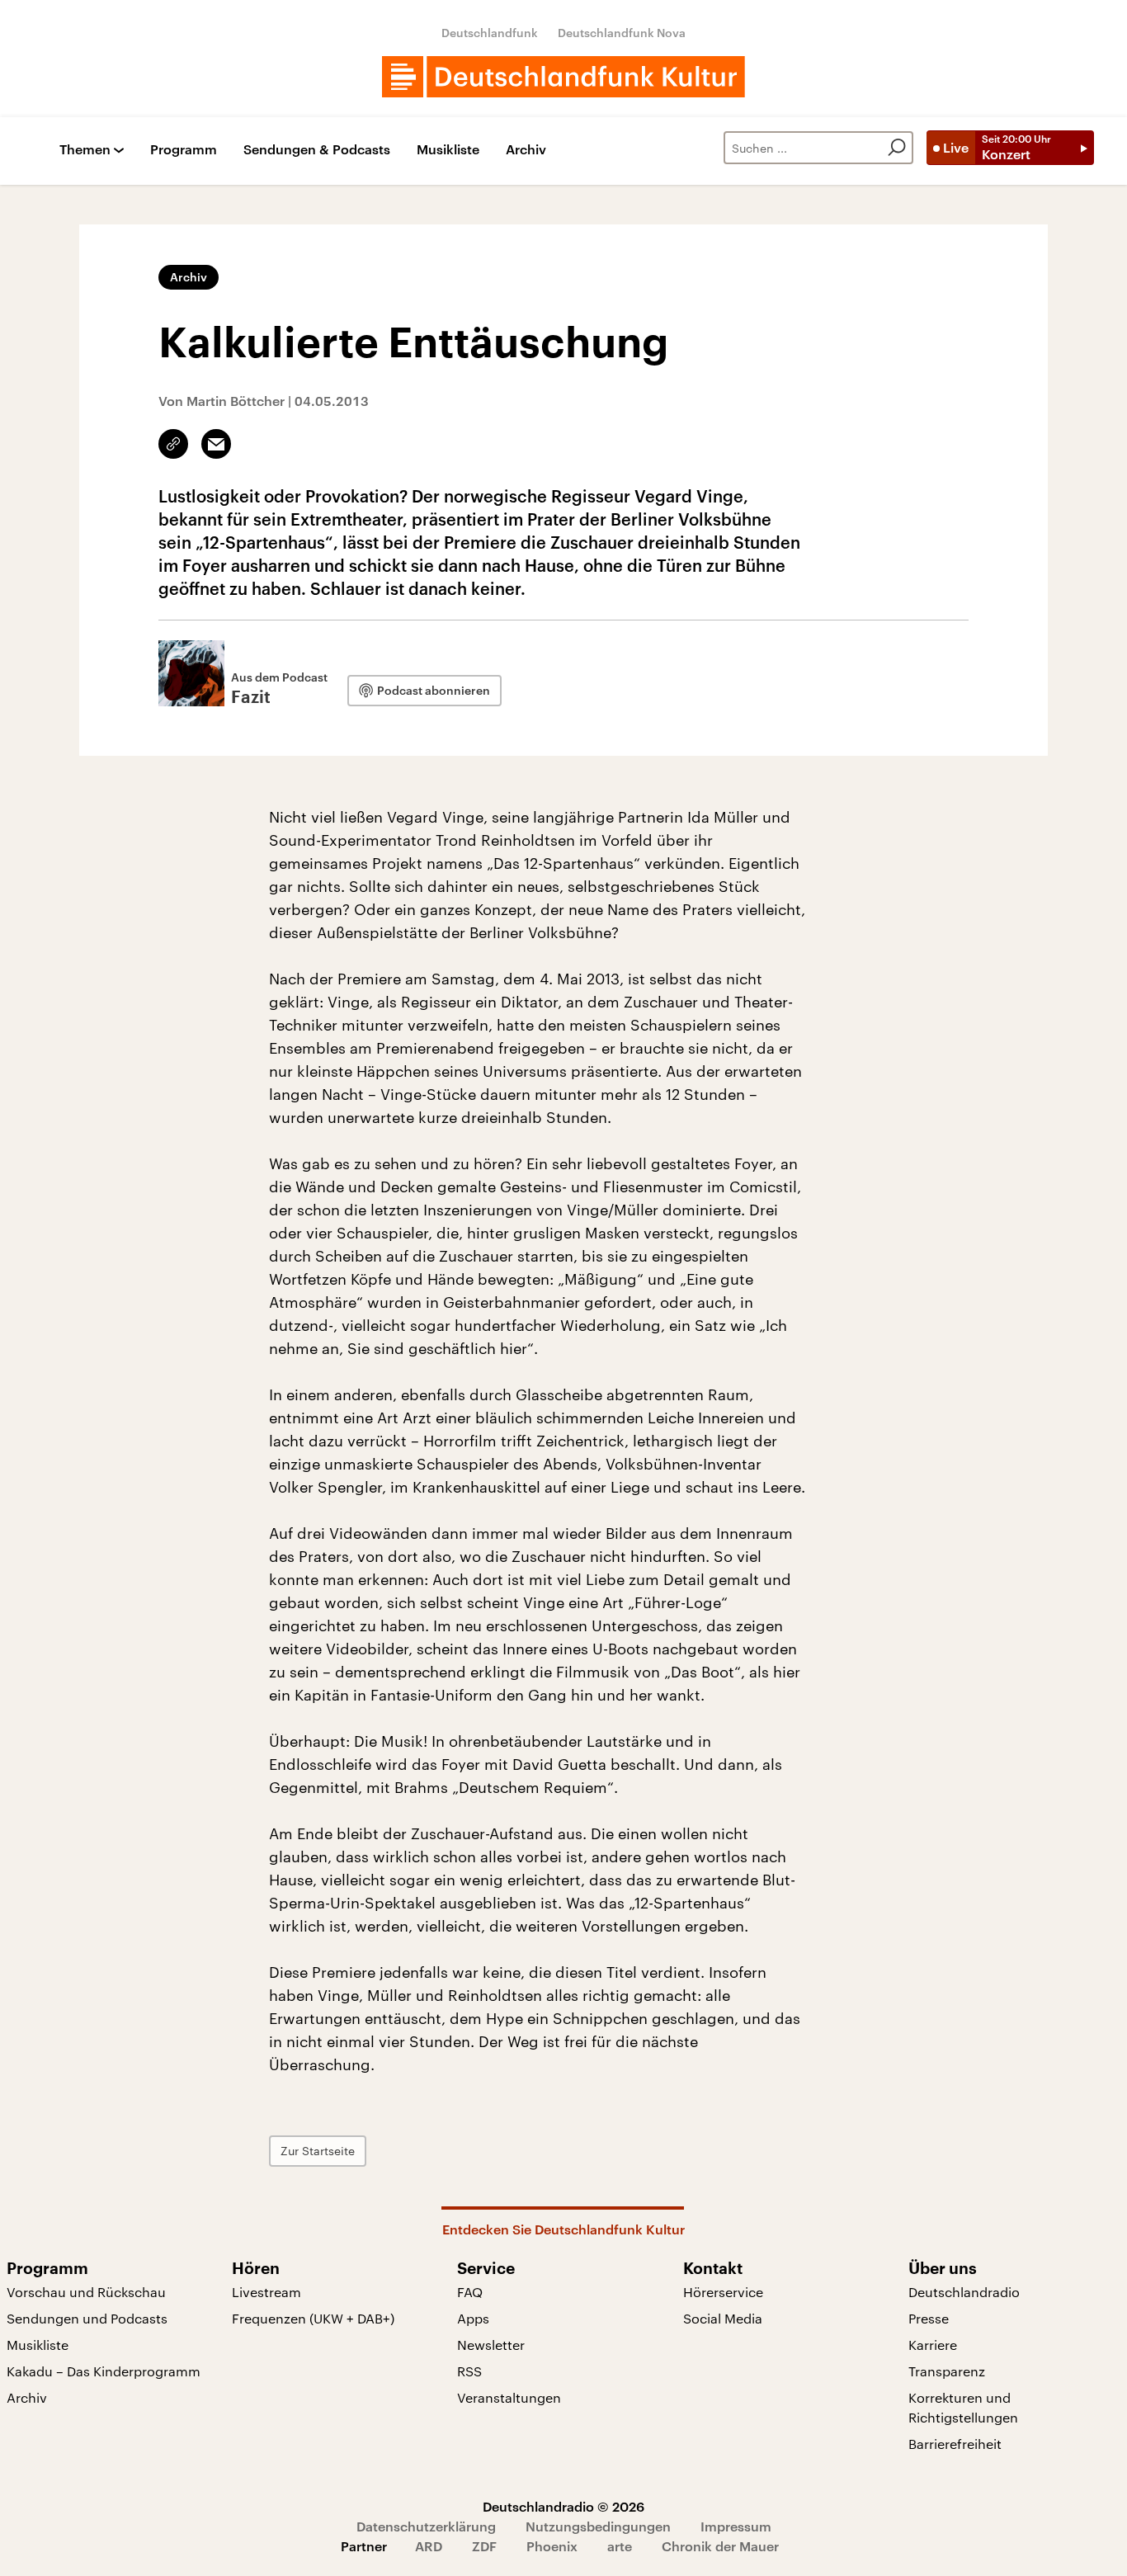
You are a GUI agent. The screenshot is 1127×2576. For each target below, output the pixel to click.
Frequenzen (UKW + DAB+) (313, 2318)
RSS (469, 2371)
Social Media (723, 2318)
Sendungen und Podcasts (87, 2318)
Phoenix (552, 2546)
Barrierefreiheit (955, 2444)
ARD (429, 2546)
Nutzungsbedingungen (598, 2526)
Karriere (933, 2345)
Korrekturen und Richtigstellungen (963, 2407)
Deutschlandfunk (490, 33)
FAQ (470, 2292)
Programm (184, 150)
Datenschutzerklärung (426, 2526)
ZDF (484, 2546)
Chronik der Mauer (720, 2546)
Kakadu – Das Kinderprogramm (104, 2371)
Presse (929, 2318)
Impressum (736, 2526)
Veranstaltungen (509, 2397)
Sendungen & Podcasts (317, 150)
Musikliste (448, 150)
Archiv (526, 150)
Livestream (266, 2292)
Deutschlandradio (964, 2292)
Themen (85, 150)
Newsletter (491, 2345)
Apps (473, 2318)
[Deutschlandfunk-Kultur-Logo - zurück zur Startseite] (563, 77)
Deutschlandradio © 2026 (563, 2506)
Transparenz (947, 2371)
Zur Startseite (318, 2151)
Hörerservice (723, 2292)
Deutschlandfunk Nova (622, 33)
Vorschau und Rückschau (86, 2292)
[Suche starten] (897, 148)
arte (620, 2546)
